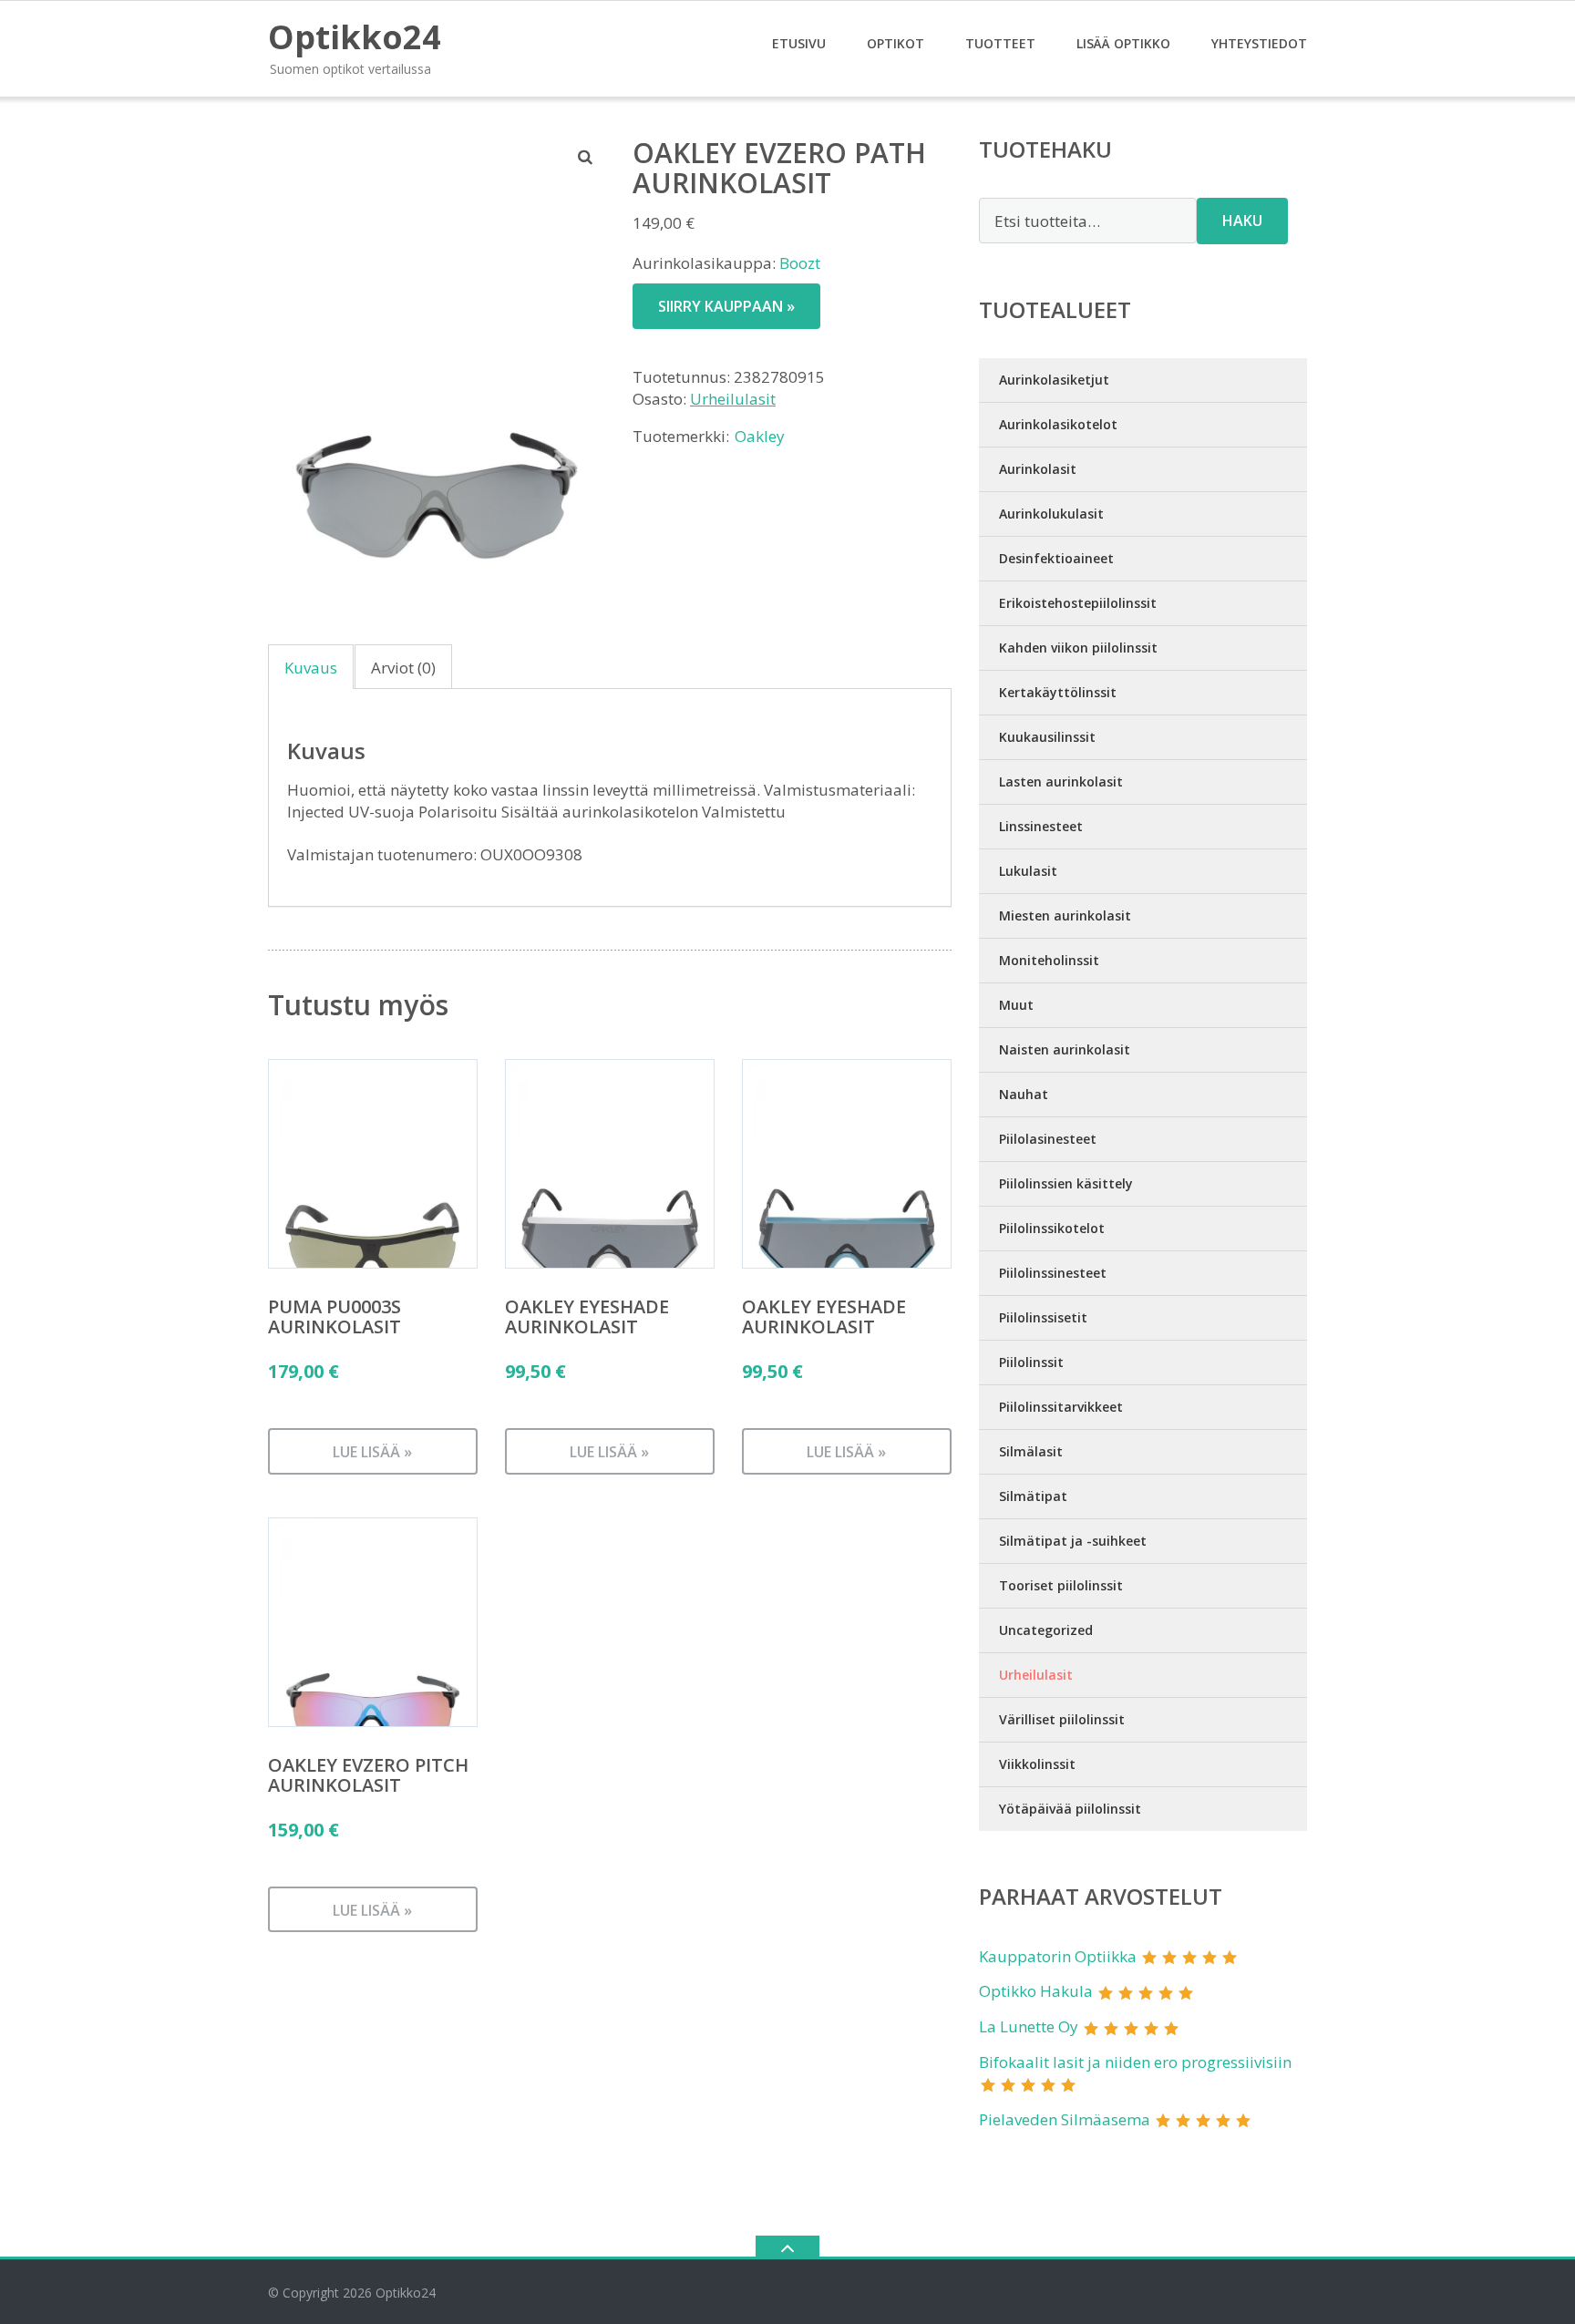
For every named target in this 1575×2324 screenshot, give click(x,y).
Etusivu (799, 43)
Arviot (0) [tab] (403, 668)
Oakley (760, 436)
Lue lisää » (372, 1452)
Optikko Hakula (1036, 1991)
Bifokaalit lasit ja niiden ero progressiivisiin (1135, 2062)
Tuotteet (1000, 43)
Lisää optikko (1123, 43)
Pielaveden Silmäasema (1065, 2119)
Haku (1242, 221)
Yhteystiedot (1259, 43)
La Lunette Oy (1029, 2026)
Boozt (800, 263)
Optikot (896, 43)
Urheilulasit (733, 399)
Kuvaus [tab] (311, 668)
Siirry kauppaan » (726, 306)
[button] (586, 157)
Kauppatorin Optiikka (1058, 1956)
